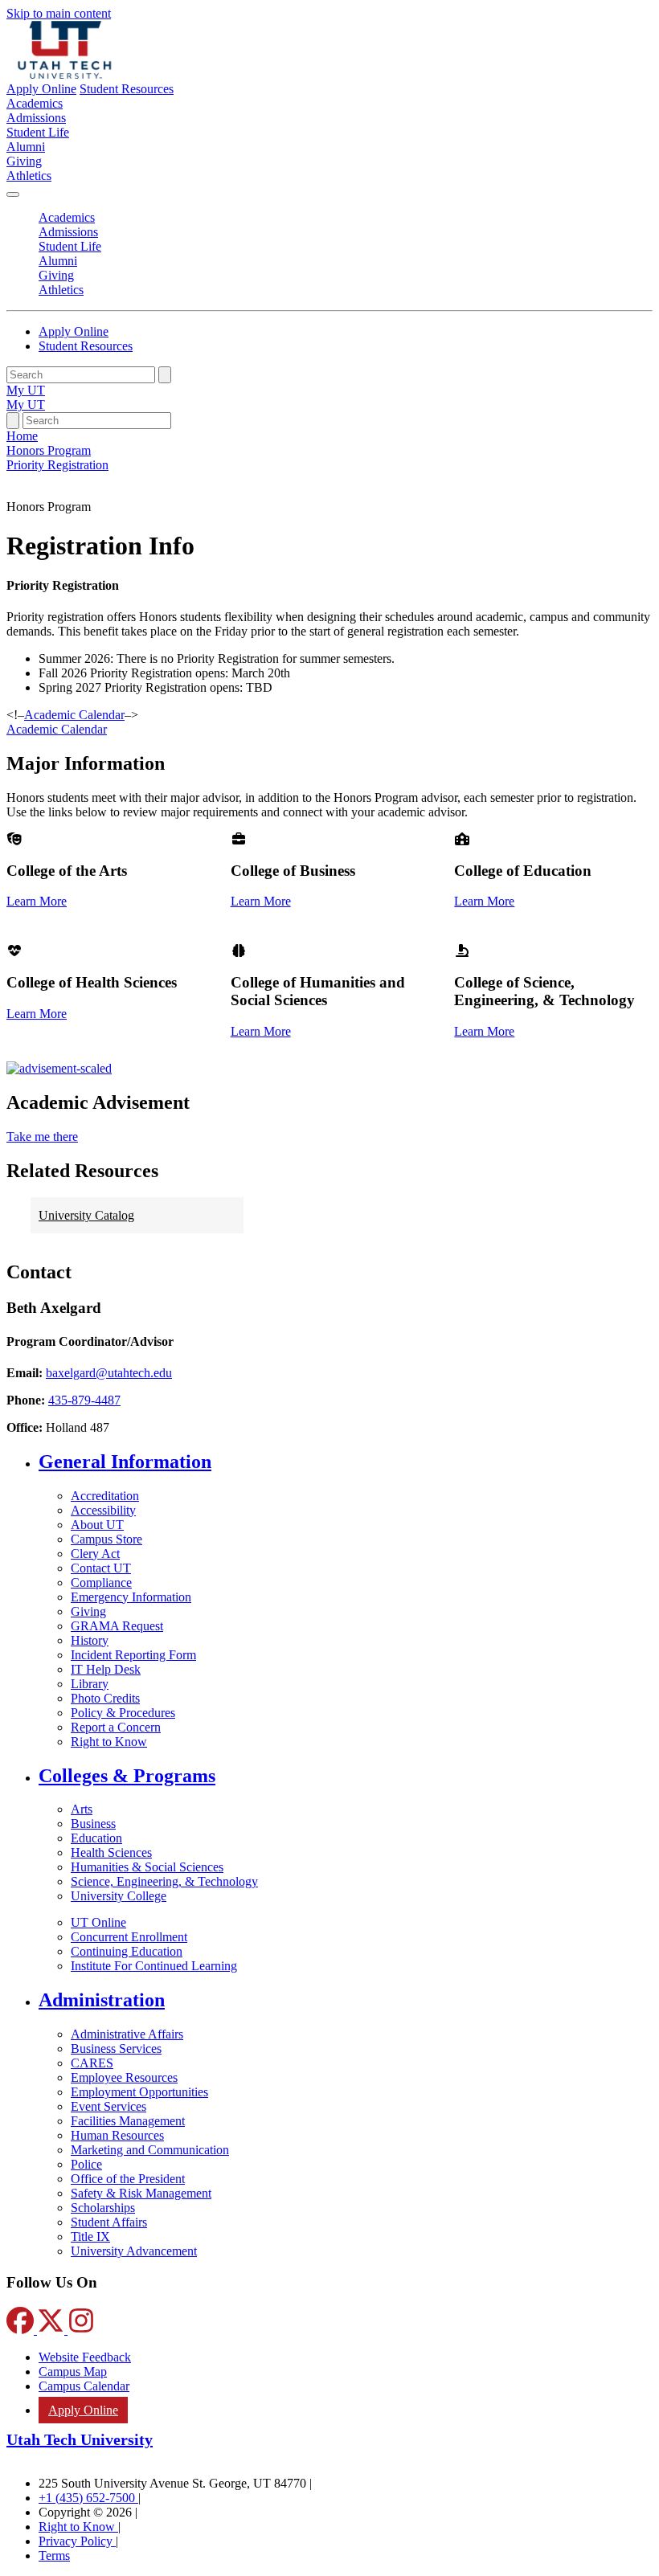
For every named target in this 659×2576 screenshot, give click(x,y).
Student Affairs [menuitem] (109, 2222)
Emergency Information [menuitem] (131, 1597)
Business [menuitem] (93, 1824)
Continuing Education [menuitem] (127, 1951)
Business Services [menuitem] (116, 2049)
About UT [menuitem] (97, 1525)
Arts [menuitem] (82, 1809)
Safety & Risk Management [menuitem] (141, 2193)
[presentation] (57, 465)
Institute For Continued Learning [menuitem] (154, 1966)
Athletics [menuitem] (29, 176)
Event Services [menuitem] (108, 2106)
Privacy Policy (77, 2541)
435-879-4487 (84, 1400)
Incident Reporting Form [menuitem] (133, 1655)
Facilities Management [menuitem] (128, 2121)
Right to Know (78, 2527)
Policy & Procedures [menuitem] (123, 1713)
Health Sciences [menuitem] (111, 1852)
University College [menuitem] (119, 1896)
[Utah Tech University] (65, 74)
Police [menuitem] (86, 2164)
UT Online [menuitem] (98, 1922)
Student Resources (127, 89)
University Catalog (86, 1215)
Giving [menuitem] (24, 161)
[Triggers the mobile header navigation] (13, 194)
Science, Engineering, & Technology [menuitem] (164, 1881)
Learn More (37, 901)
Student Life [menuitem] (38, 132)
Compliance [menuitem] (101, 1582)
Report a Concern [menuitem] (116, 1727)
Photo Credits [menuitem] (105, 1698)
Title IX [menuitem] (90, 2237)
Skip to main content (59, 13)
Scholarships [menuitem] (103, 2208)
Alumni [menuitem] (26, 147)
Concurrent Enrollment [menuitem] (129, 1937)
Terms (54, 2556)
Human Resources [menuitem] (117, 2135)
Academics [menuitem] (35, 103)
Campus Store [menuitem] (106, 1539)
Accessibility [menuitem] (103, 1510)
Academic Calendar (57, 729)
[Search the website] (165, 375)
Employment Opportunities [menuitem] (139, 2092)
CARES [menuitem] (92, 2063)
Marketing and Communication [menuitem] (150, 2150)
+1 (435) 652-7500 (88, 2498)
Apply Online (41, 89)
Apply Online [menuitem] (83, 2410)
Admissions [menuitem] (36, 118)
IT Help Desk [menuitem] (106, 1669)
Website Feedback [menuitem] (85, 2357)
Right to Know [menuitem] (109, 1742)
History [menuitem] (90, 1640)
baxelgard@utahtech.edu (109, 1373)
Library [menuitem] (90, 1684)
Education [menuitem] (96, 1838)
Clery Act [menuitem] (95, 1554)
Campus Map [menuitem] (73, 2372)
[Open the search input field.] (13, 421)
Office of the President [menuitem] (128, 2179)
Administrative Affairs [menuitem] (127, 2034)
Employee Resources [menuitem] (124, 2077)
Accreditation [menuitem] (105, 1496)
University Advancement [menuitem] (134, 2251)
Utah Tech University (80, 2439)
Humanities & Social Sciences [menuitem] (147, 1867)
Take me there (42, 1137)
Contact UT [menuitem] (101, 1568)
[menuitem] (346, 1462)
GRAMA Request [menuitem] (117, 1626)
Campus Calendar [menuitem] (84, 2386)
